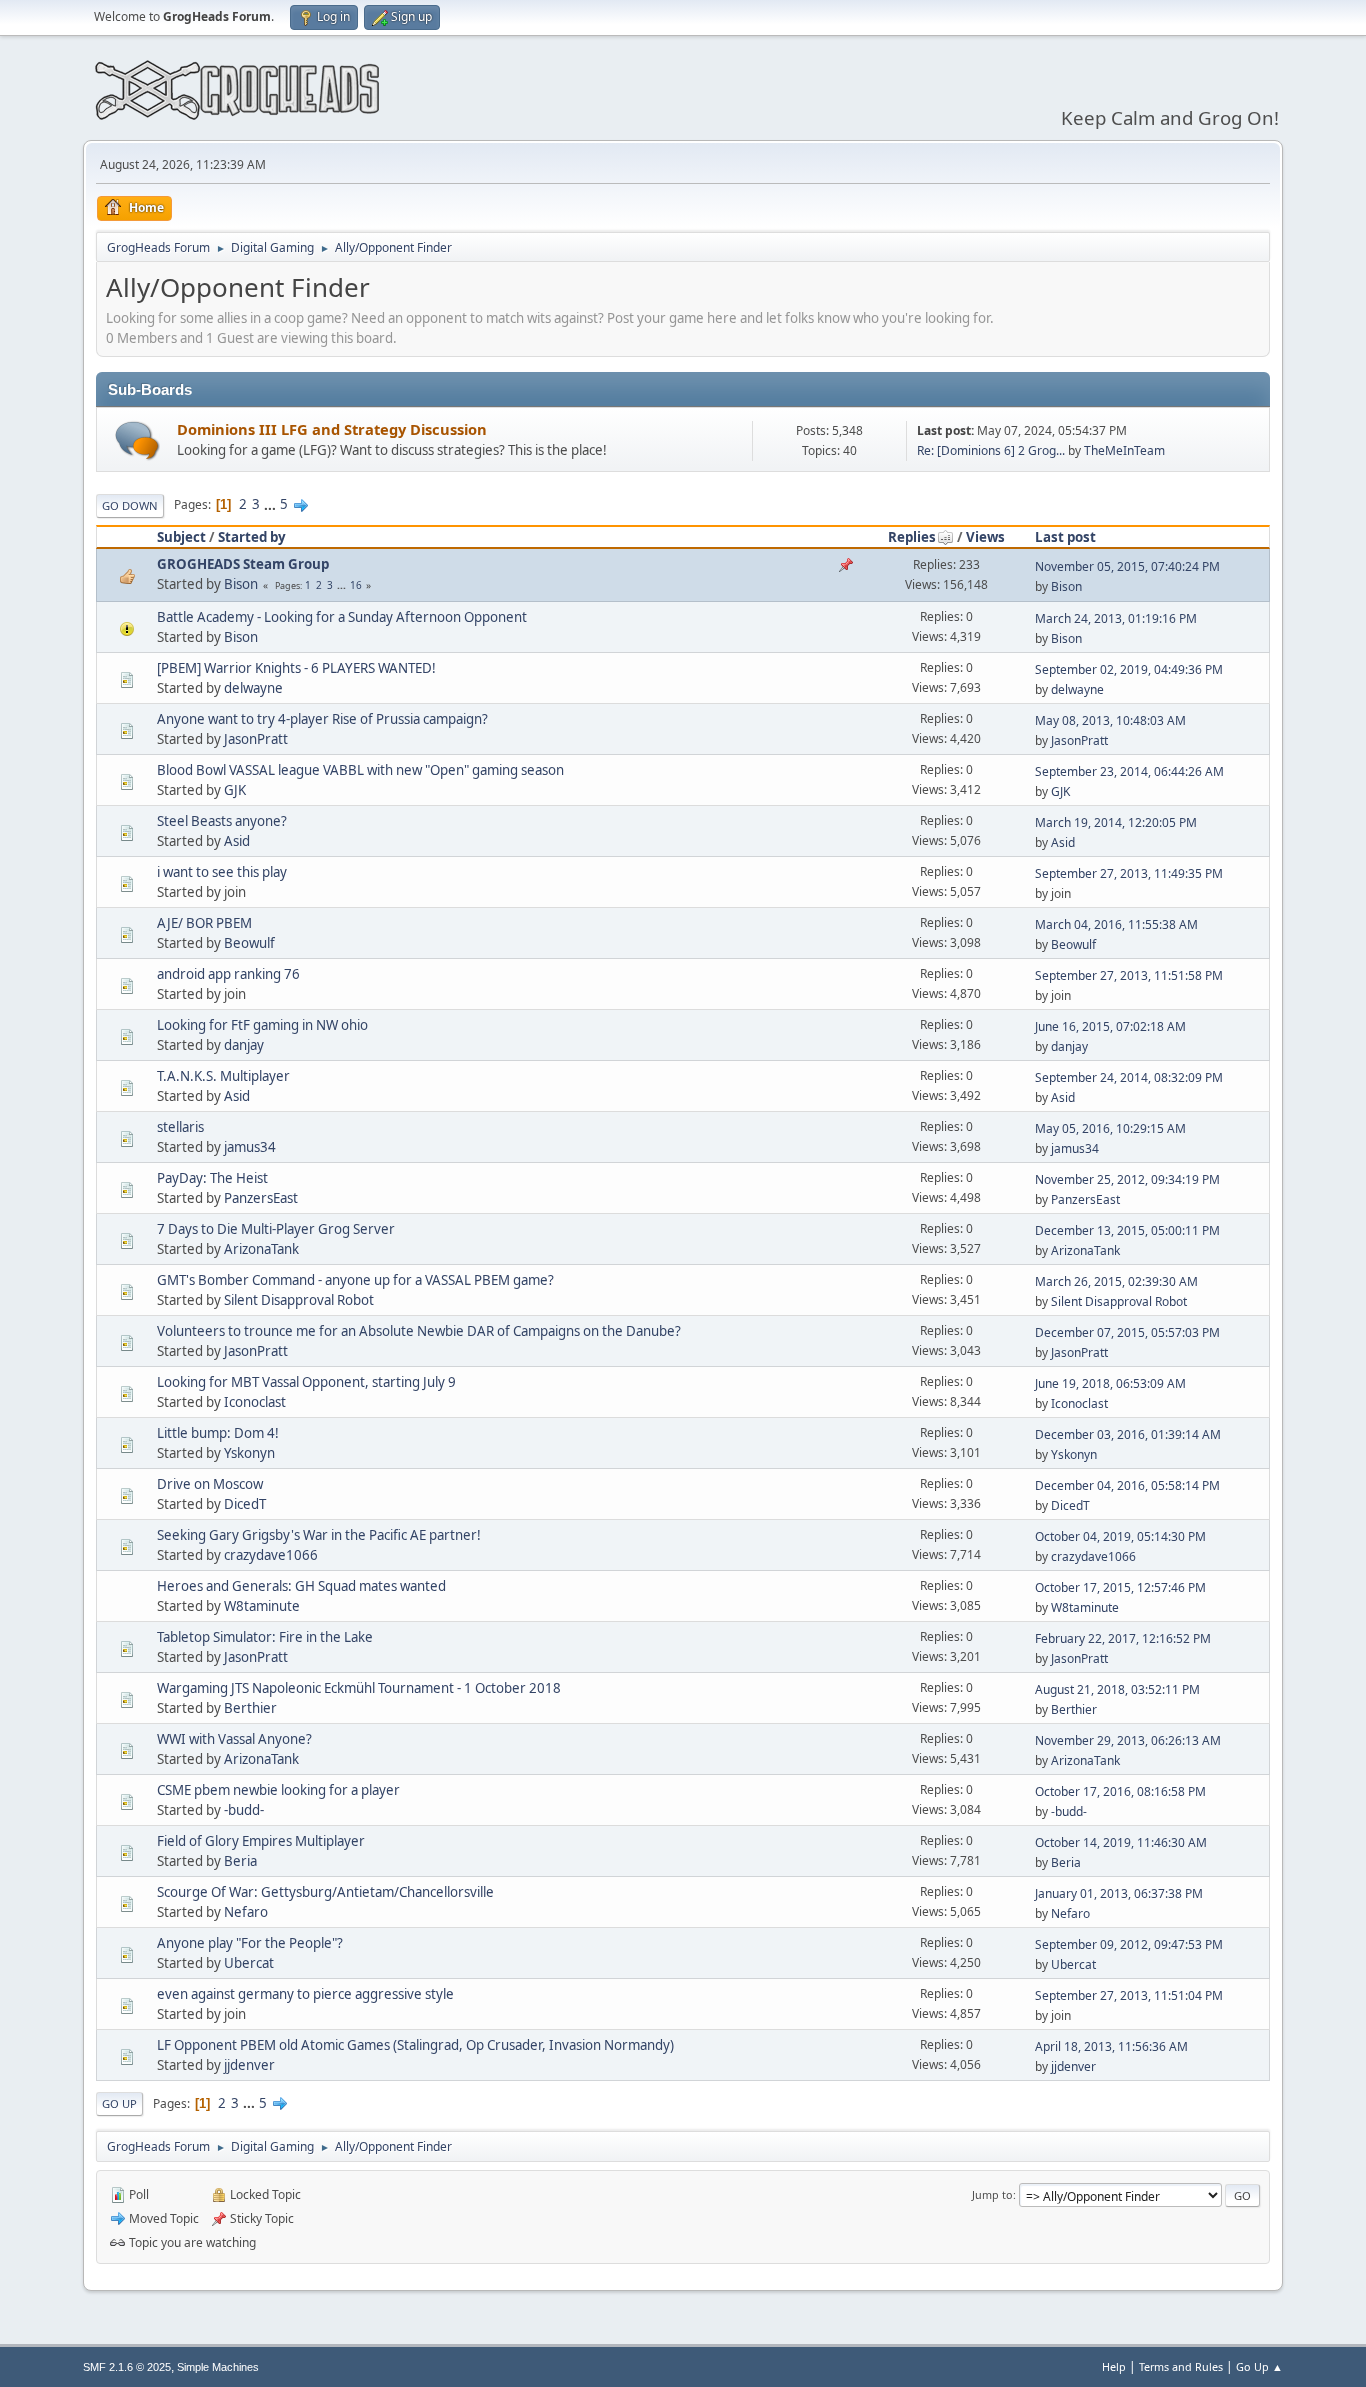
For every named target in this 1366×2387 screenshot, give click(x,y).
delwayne (253, 688)
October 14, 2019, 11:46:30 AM (1121, 1842)
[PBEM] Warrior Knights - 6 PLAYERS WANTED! (296, 668)
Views (985, 537)
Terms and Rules (1181, 2366)
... (271, 504)
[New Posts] (137, 440)
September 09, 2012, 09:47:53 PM (1129, 1944)
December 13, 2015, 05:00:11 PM (1127, 1230)
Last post (1065, 537)
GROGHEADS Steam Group (243, 564)
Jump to (992, 2194)
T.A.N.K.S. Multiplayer (223, 1076)
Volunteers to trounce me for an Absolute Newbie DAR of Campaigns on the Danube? (419, 1331)
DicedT (245, 1504)
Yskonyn (249, 1453)
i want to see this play (222, 872)
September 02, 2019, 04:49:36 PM (1129, 669)
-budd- (244, 1810)
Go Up (119, 2103)
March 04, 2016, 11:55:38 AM (1116, 924)
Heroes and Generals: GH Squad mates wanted (301, 1586)
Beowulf (249, 943)
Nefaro (246, 1912)
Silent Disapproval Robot (299, 1300)
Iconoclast (255, 1402)
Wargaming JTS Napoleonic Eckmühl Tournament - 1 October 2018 (359, 1688)
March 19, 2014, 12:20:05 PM (1116, 822)
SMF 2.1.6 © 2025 (127, 2367)
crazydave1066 (271, 1555)
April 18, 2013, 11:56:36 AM (1111, 2046)
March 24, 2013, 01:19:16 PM (1116, 618)
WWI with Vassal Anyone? (234, 1739)
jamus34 (250, 1147)
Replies (912, 537)
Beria (240, 1861)
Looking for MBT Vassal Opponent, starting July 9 (306, 1382)
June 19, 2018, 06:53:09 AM (1110, 1383)
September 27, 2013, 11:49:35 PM (1129, 873)
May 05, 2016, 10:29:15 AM (1110, 1128)
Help (1114, 2366)
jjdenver (249, 2065)
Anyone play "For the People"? (250, 1943)
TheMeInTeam (1124, 450)
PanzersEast (261, 1198)
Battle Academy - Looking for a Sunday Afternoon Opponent (342, 617)
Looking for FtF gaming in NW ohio (262, 1025)
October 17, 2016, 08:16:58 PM (1120, 1791)
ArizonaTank (261, 1249)
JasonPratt (256, 739)
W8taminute (262, 1606)
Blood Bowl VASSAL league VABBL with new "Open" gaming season (360, 770)
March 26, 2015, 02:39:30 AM (1116, 1281)
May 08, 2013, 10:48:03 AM (1110, 720)
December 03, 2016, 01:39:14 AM (1128, 1434)
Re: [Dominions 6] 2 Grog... (991, 450)
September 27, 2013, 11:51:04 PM (1129, 1995)
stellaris (180, 1127)
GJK (235, 790)
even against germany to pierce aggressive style (305, 1994)
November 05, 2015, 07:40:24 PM (1127, 566)
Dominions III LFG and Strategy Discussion (332, 429)
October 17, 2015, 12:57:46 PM (1120, 1587)
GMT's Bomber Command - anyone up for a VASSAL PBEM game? (355, 1280)
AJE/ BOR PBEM (204, 923)
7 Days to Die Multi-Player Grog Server (276, 1229)
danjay (244, 1045)
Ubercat (249, 1963)
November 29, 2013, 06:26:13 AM (1128, 1740)
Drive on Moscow (210, 1484)
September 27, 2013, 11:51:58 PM (1129, 975)
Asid (237, 841)
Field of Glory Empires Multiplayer (261, 1841)
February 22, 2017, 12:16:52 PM (1123, 1638)
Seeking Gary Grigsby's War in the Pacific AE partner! (319, 1535)
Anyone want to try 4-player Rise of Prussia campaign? (322, 719)
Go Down (130, 505)
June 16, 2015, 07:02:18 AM (1110, 1026)
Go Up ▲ (1259, 2366)
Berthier (250, 1708)
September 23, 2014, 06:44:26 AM (1129, 771)
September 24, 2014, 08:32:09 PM (1129, 1077)
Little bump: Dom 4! (218, 1433)
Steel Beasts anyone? (222, 821)
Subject (181, 537)
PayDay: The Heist (212, 1178)
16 (356, 585)
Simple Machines (218, 2367)
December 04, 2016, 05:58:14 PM (1127, 1485)
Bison (241, 584)
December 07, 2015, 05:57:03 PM (1127, 1332)
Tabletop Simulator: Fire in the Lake (265, 1637)
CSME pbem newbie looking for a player (278, 1790)
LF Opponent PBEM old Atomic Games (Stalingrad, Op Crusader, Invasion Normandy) (415, 2045)
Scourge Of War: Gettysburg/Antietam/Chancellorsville (325, 1892)
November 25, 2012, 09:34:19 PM (1127, 1179)
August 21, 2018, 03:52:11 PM (1117, 1689)
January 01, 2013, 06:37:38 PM (1119, 1893)
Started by (252, 537)
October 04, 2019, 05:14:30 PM (1120, 1536)
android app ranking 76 (228, 974)
